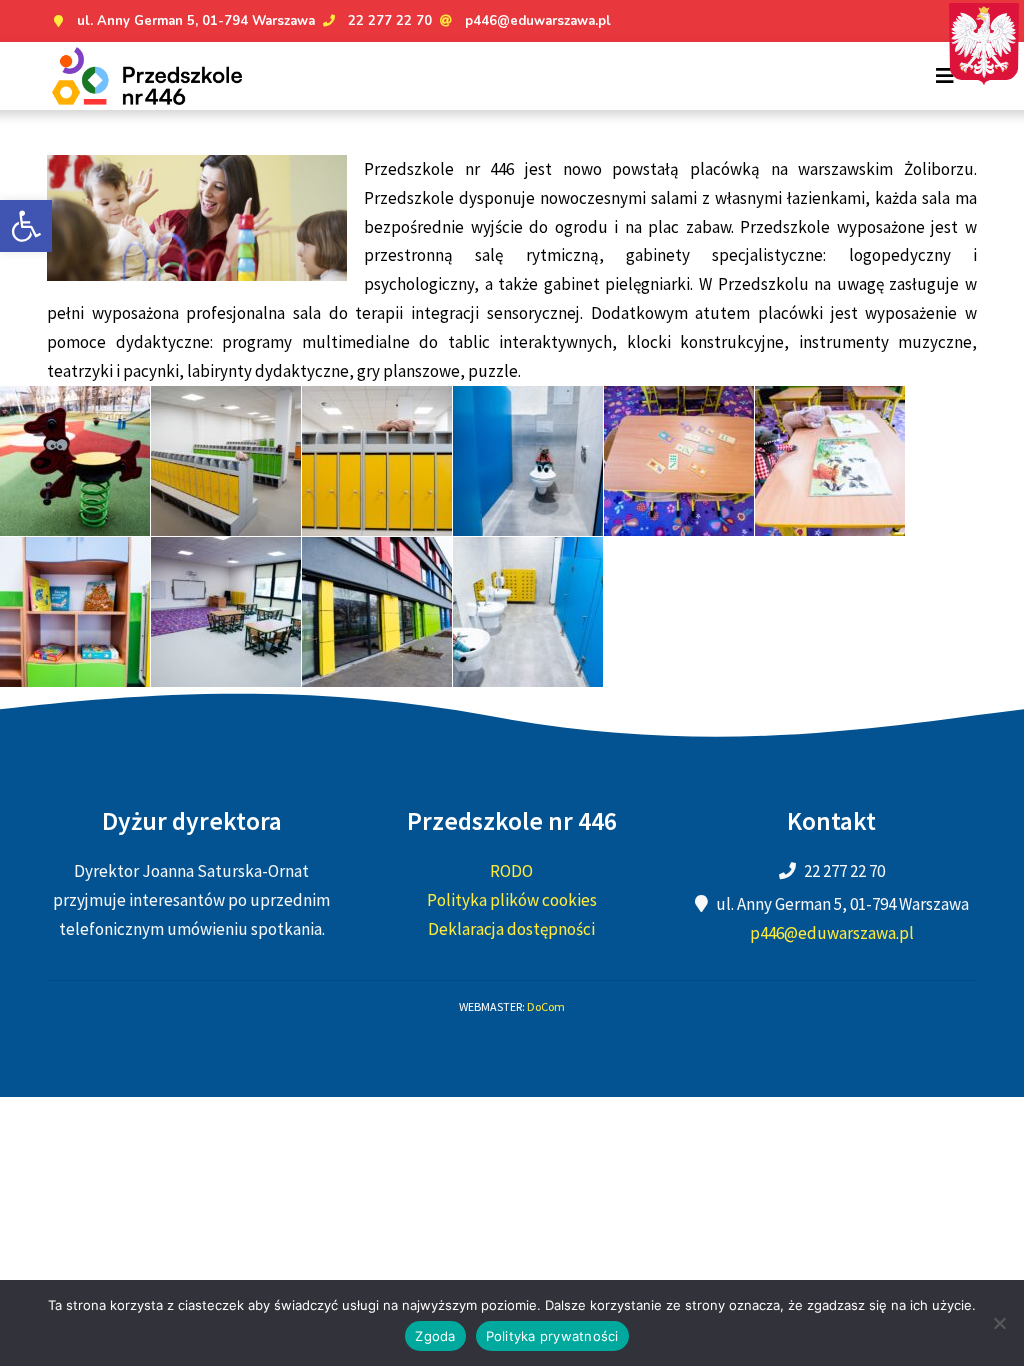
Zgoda (435, 1336)
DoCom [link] (546, 1006)
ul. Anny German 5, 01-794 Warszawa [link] (196, 21)
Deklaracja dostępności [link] (511, 929)
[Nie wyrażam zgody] (999, 1323)
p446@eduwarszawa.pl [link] (538, 21)
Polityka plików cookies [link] (512, 900)
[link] (26, 226)
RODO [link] (511, 871)
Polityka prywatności (552, 1336)
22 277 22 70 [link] (390, 21)
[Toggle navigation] (945, 76)
